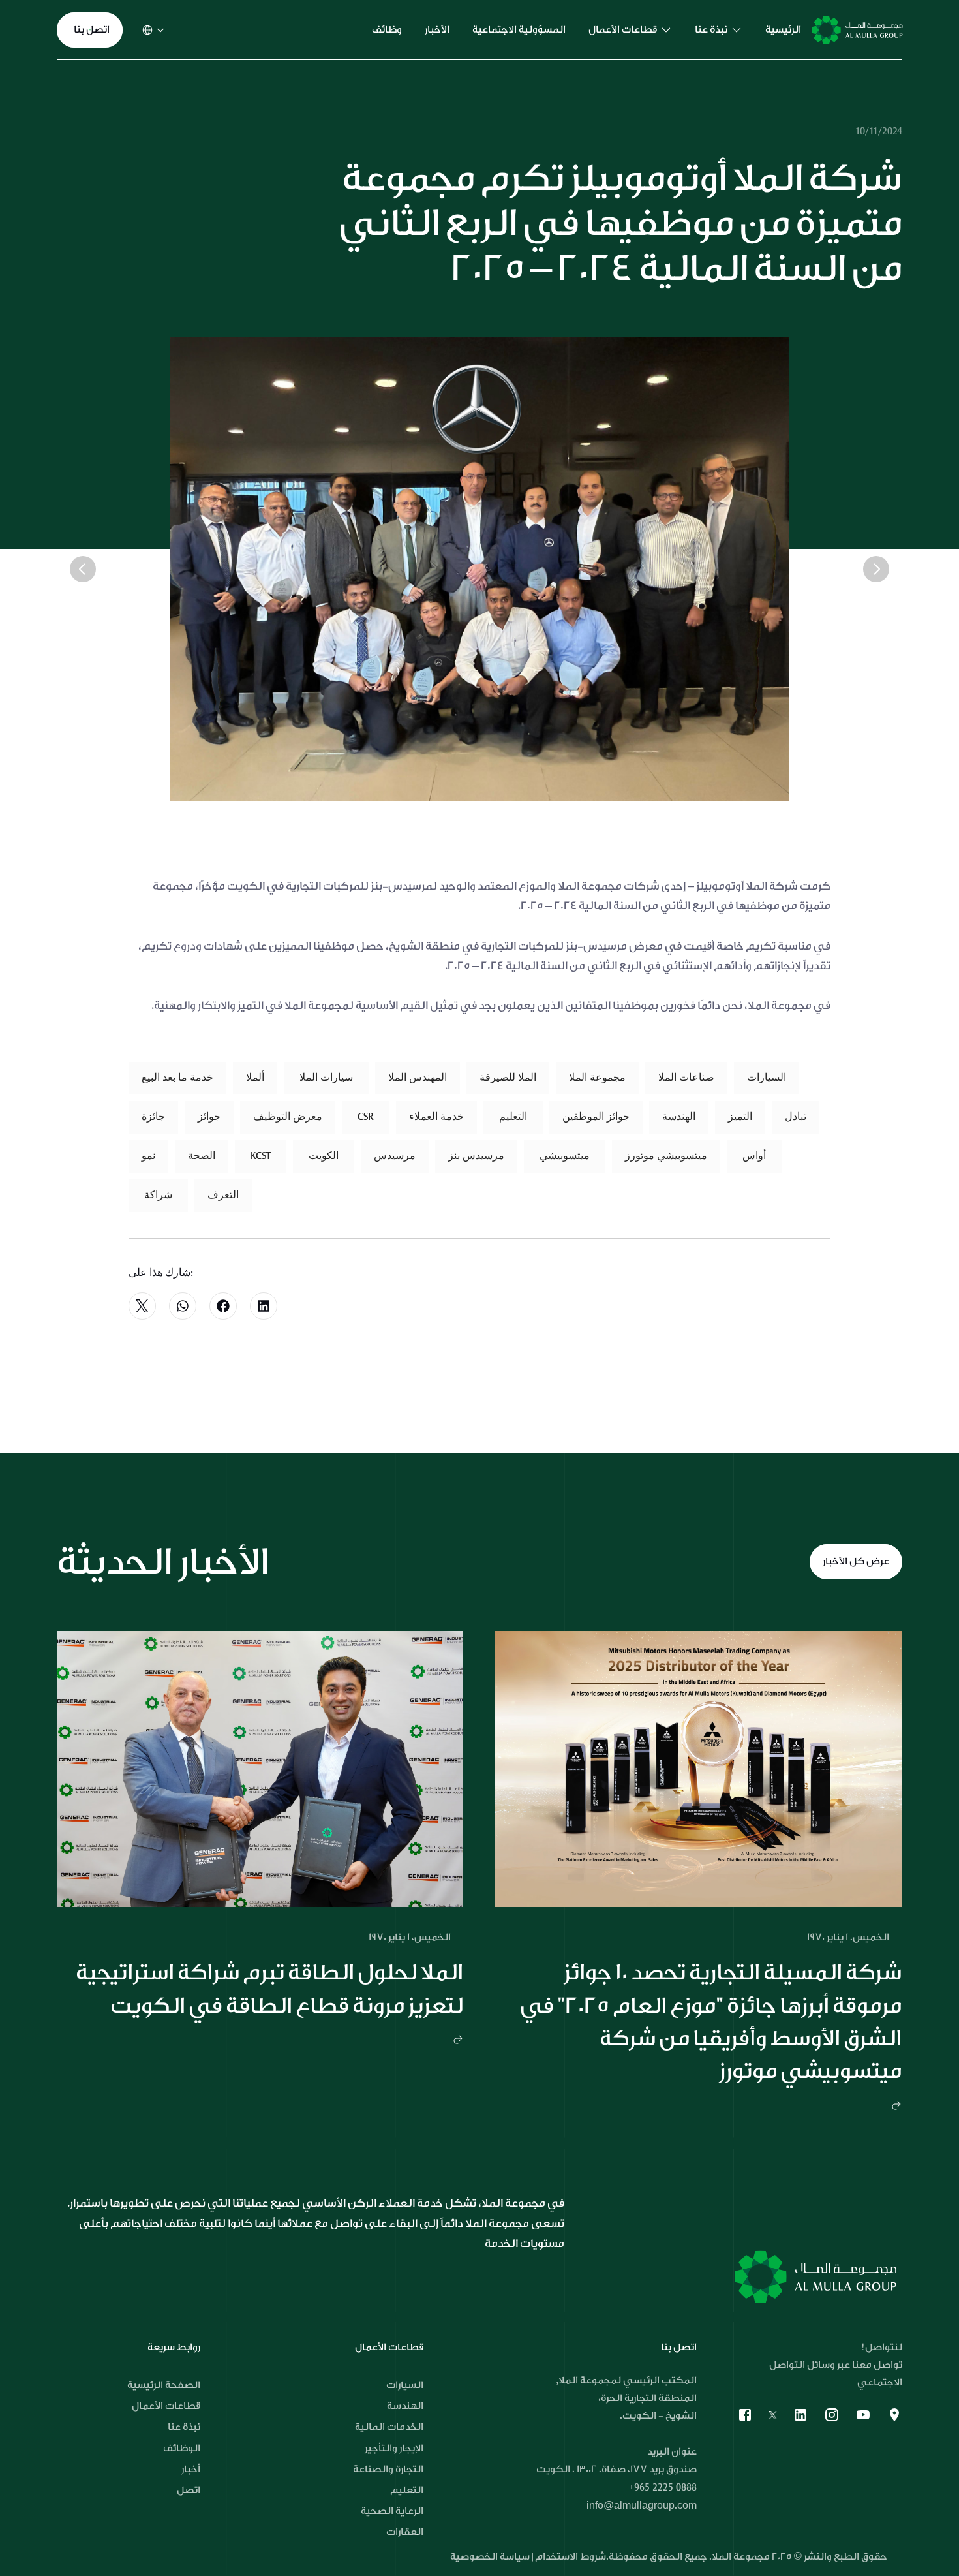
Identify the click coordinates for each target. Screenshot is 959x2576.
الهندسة (405, 2406)
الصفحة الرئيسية (164, 2385)
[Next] (876, 569)
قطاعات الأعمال (166, 2406)
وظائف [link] (387, 30)
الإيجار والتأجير (394, 2448)
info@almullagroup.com (642, 2506)
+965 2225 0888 (663, 2487)
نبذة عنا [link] (711, 30)
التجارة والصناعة (388, 2469)
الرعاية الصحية (392, 2511)
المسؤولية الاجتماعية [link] (519, 30)
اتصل (189, 2490)
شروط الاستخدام (571, 2557)
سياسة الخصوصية (491, 2557)
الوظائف (182, 2448)
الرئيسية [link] (783, 30)
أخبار (191, 2469)
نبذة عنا (184, 2427)
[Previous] (83, 569)
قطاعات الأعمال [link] (623, 30)
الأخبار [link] (437, 30)
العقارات (405, 2532)
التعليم (407, 2490)
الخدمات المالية (389, 2427)
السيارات (405, 2385)
